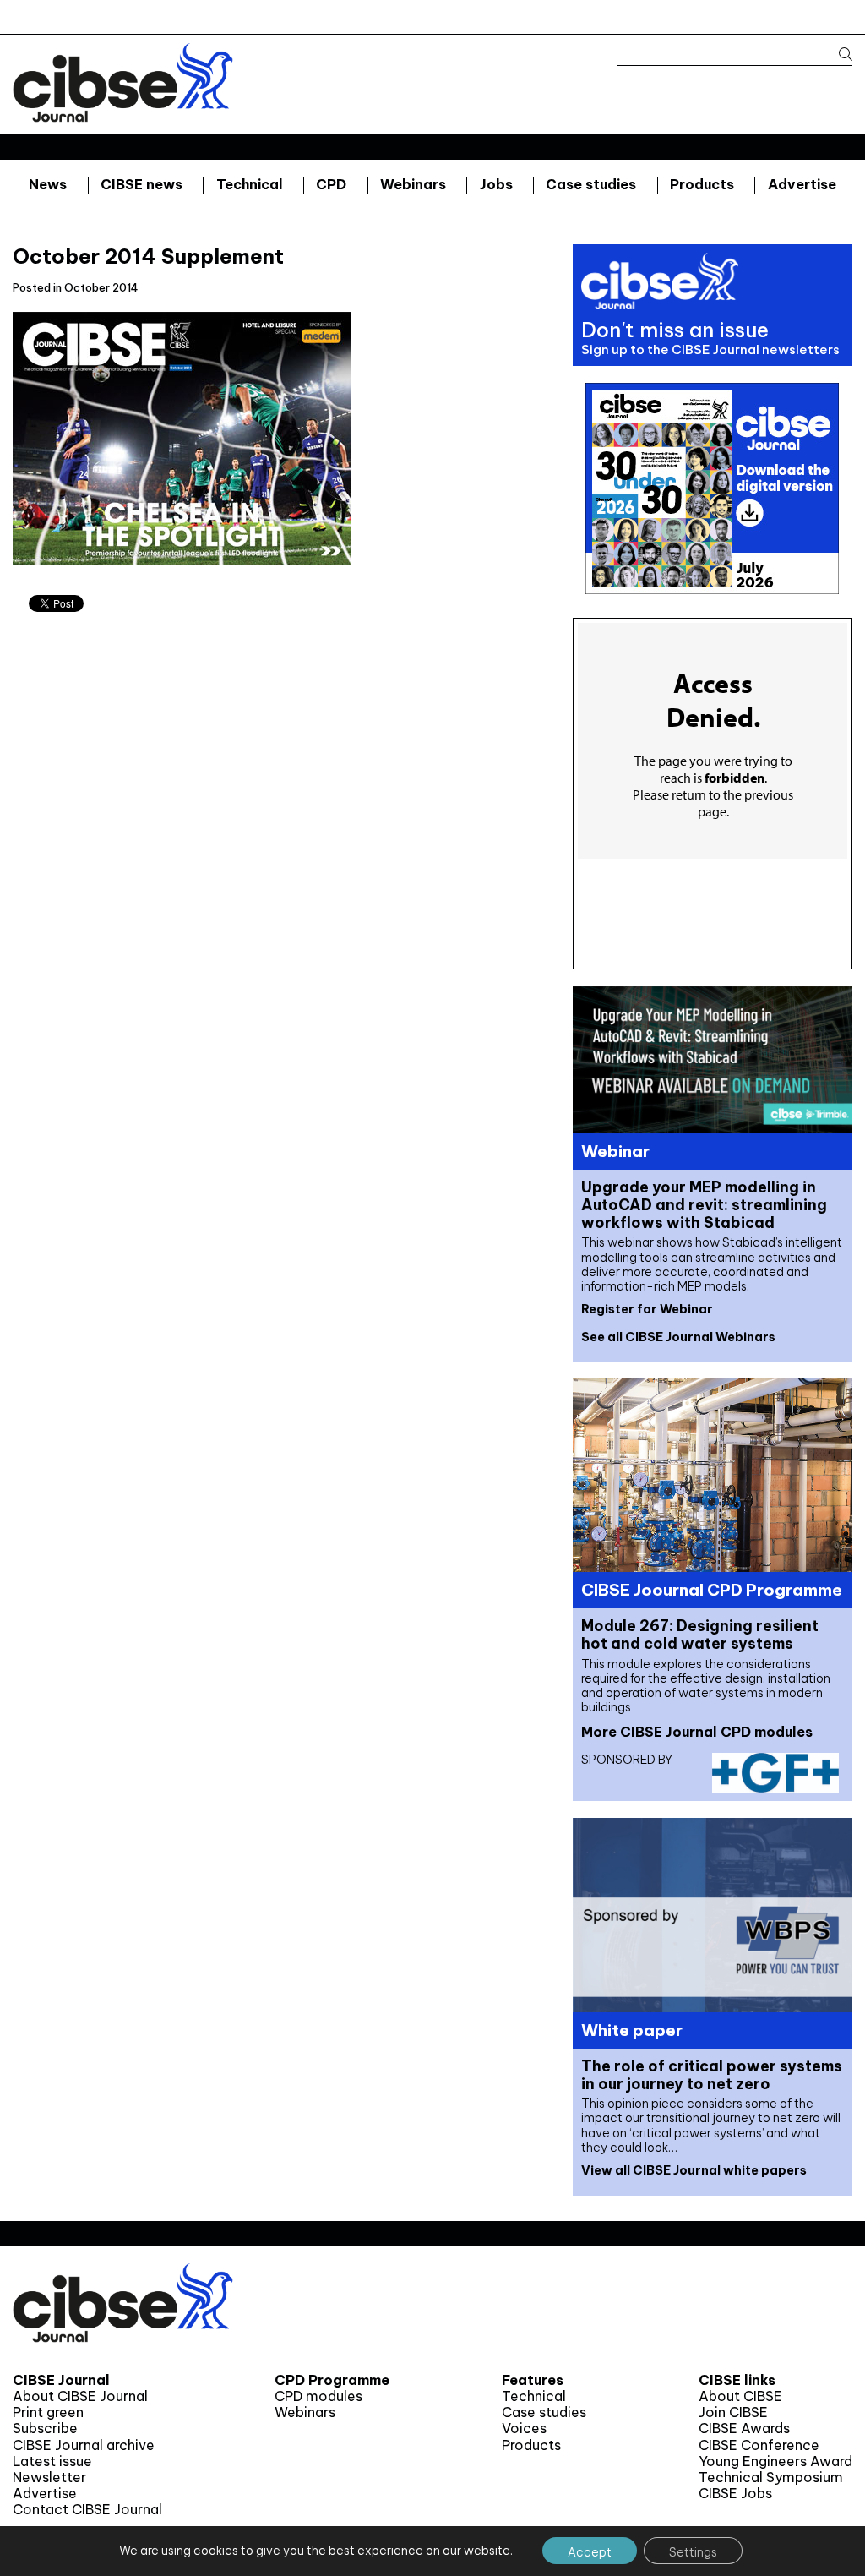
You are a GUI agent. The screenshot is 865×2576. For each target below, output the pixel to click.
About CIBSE (740, 2396)
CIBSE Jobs (735, 2494)
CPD (331, 184)
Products (702, 184)
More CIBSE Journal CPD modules (697, 1732)
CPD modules (318, 2396)
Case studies (591, 184)
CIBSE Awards (744, 2429)
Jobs (496, 184)
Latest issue (52, 2461)
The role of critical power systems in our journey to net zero (712, 2075)
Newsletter (49, 2478)
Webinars (413, 184)
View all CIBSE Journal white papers (694, 2170)
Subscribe (45, 2429)
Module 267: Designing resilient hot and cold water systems (700, 1635)
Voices (524, 2429)
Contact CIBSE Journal (87, 2510)
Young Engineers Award (775, 2461)
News (48, 184)
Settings (693, 2552)
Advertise (802, 184)
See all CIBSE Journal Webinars (678, 1337)
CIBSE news (141, 184)
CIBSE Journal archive (84, 2445)
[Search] (838, 55)
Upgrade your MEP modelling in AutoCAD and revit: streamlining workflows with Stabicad (704, 1205)
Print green (48, 2412)
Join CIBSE (733, 2412)
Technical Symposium (771, 2478)
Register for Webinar (647, 1309)
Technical (250, 184)
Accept (590, 2552)
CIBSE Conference (759, 2445)
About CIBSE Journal (80, 2396)
